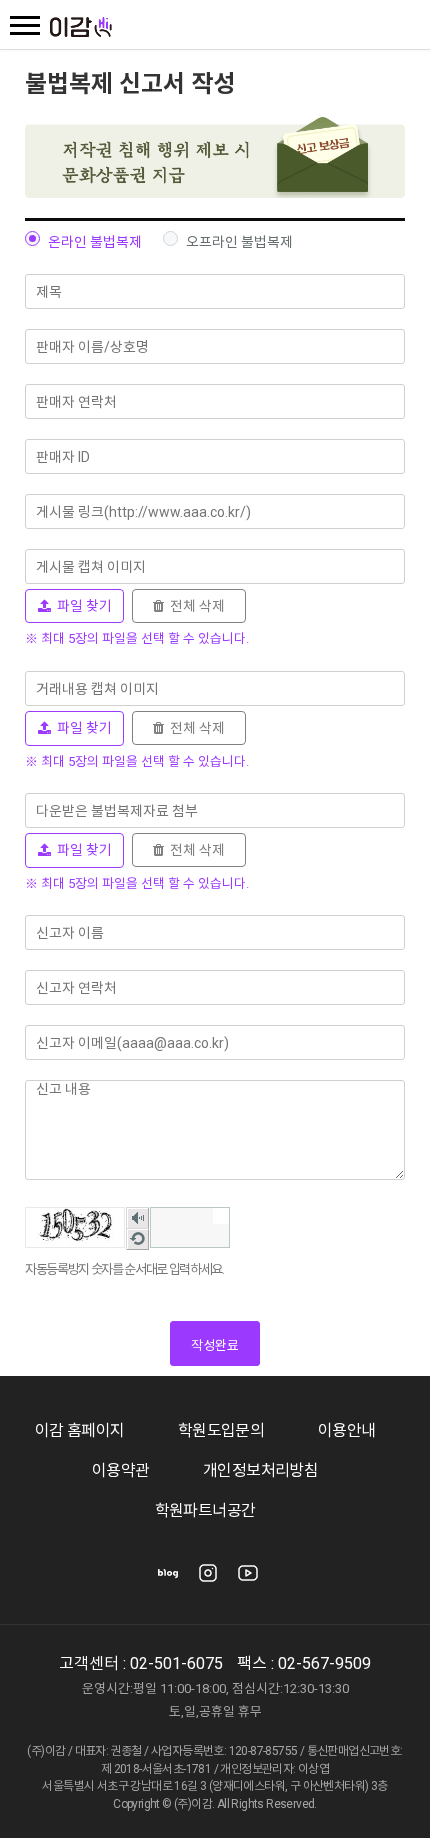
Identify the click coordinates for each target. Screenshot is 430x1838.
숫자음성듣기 (137, 1219)
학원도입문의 (221, 1430)
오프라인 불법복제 (239, 242)
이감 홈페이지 (80, 1430)
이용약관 (121, 1470)
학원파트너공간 (205, 1510)
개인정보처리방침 (260, 1470)
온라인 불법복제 (95, 242)
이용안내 (347, 1430)
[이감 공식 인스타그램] (208, 1579)
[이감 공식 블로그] (168, 1579)
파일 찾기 (81, 606)
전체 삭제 (194, 606)
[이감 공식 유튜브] (248, 1579)
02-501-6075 (176, 1663)
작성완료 (215, 1345)
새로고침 (137, 1240)
